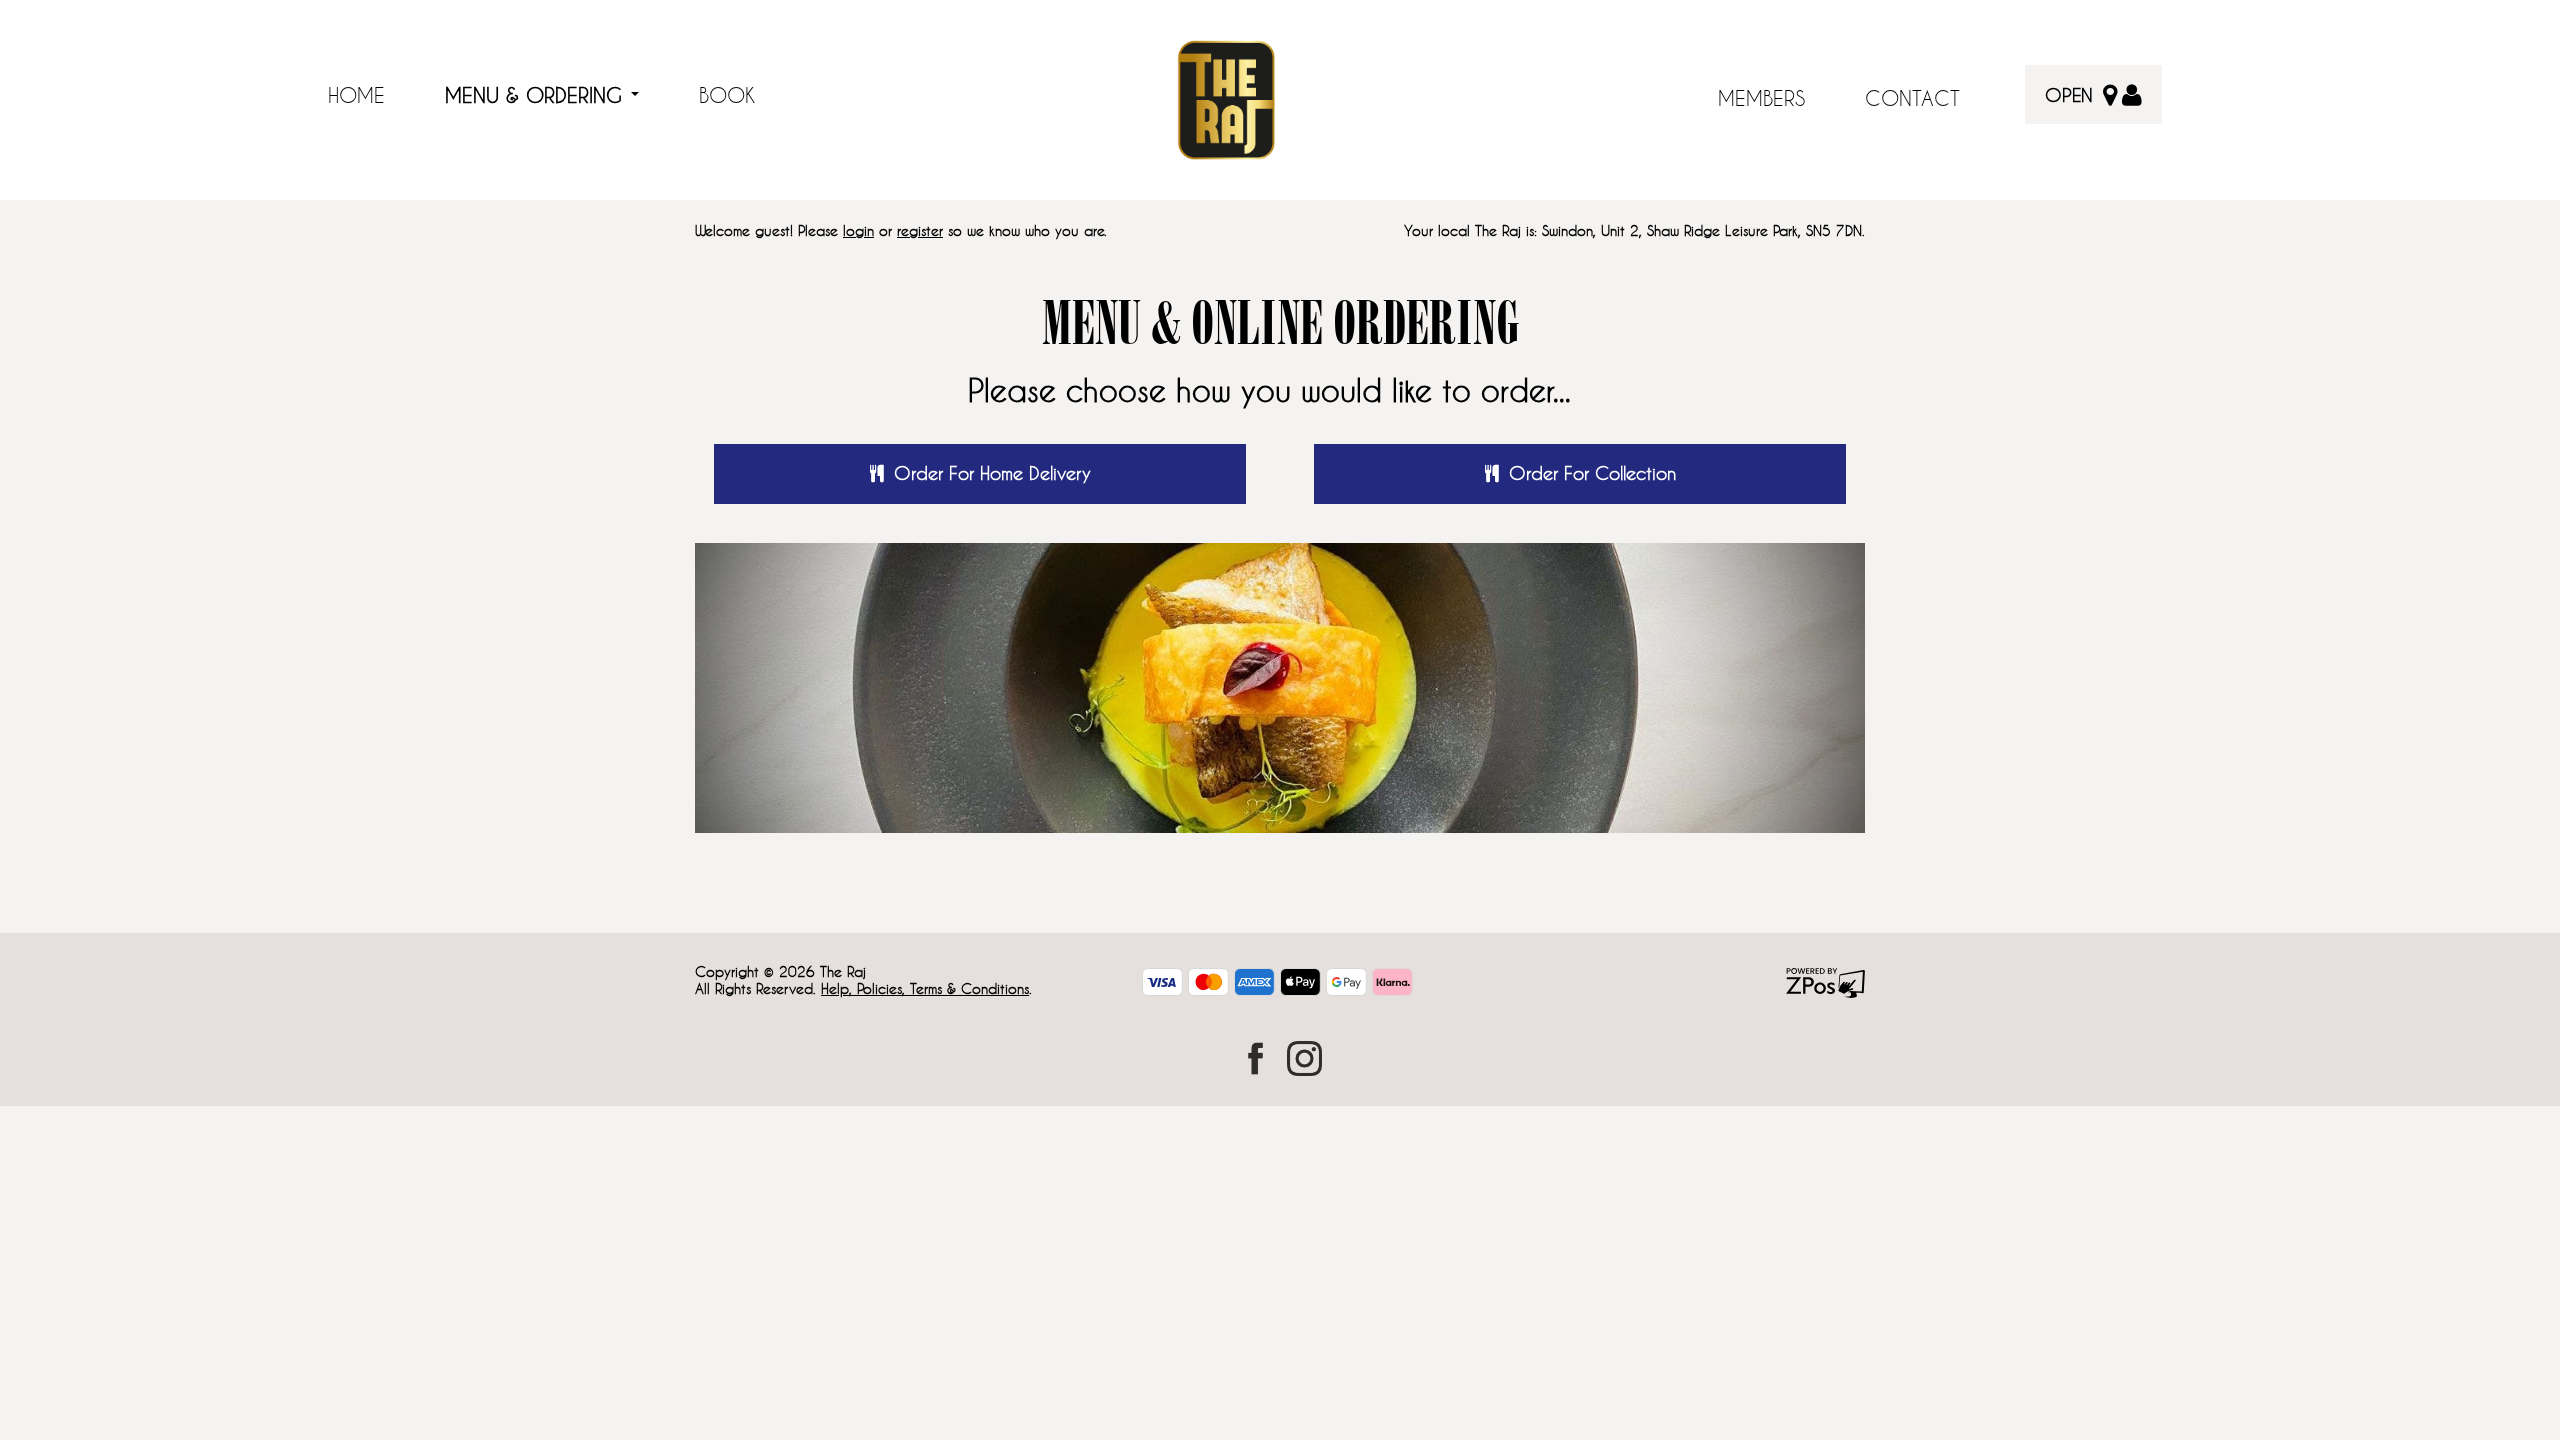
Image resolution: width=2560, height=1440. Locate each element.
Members (1761, 98)
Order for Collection (1592, 473)
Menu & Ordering (537, 95)
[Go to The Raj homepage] (1226, 97)
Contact (1912, 98)
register (920, 230)
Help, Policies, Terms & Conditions (925, 988)
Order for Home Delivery (992, 473)
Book (727, 95)
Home (356, 95)
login (858, 230)
